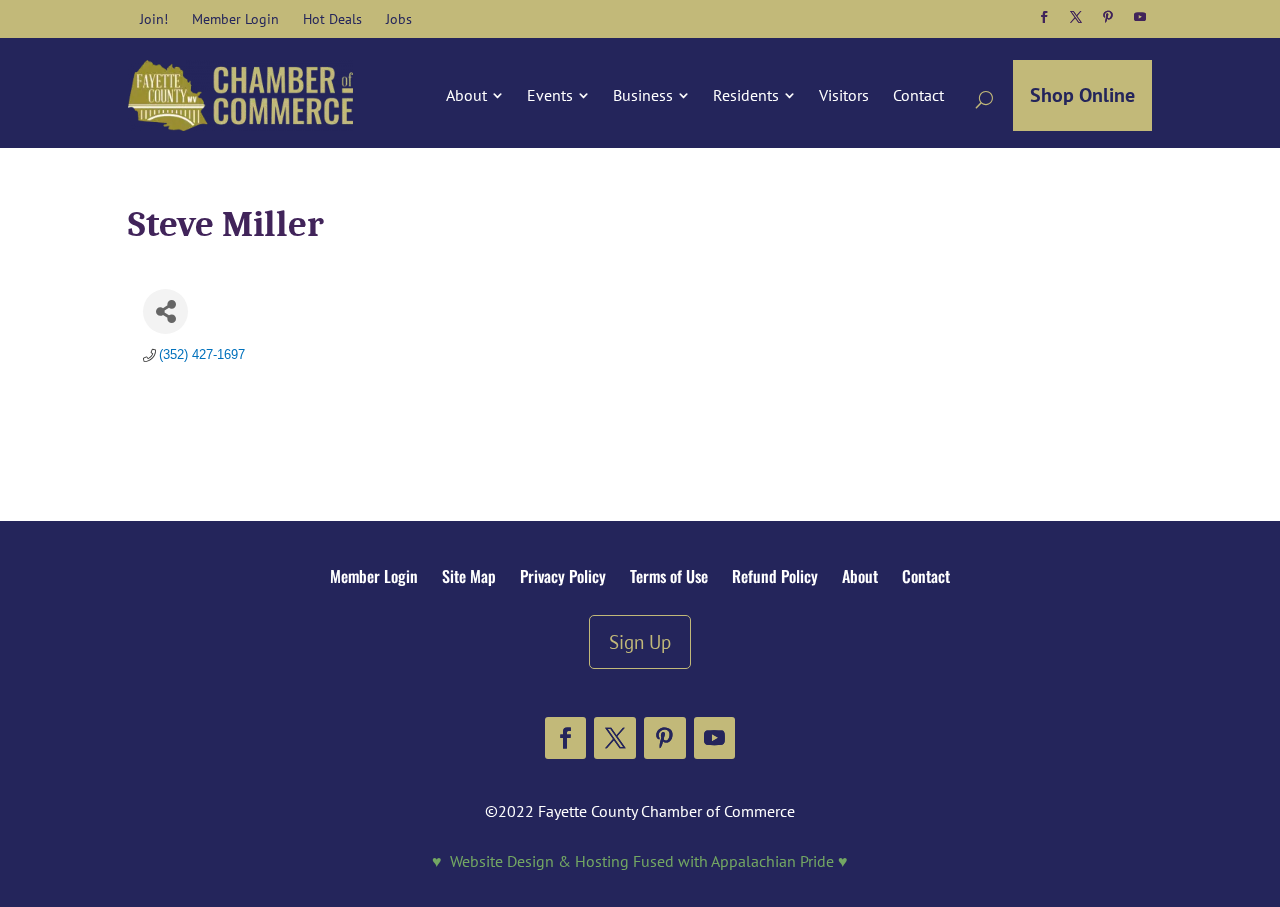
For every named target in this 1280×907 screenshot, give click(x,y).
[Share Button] (165, 311)
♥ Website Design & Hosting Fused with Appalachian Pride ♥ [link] (640, 861)
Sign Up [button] (640, 641)
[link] (154, 19)
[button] (1044, 17)
